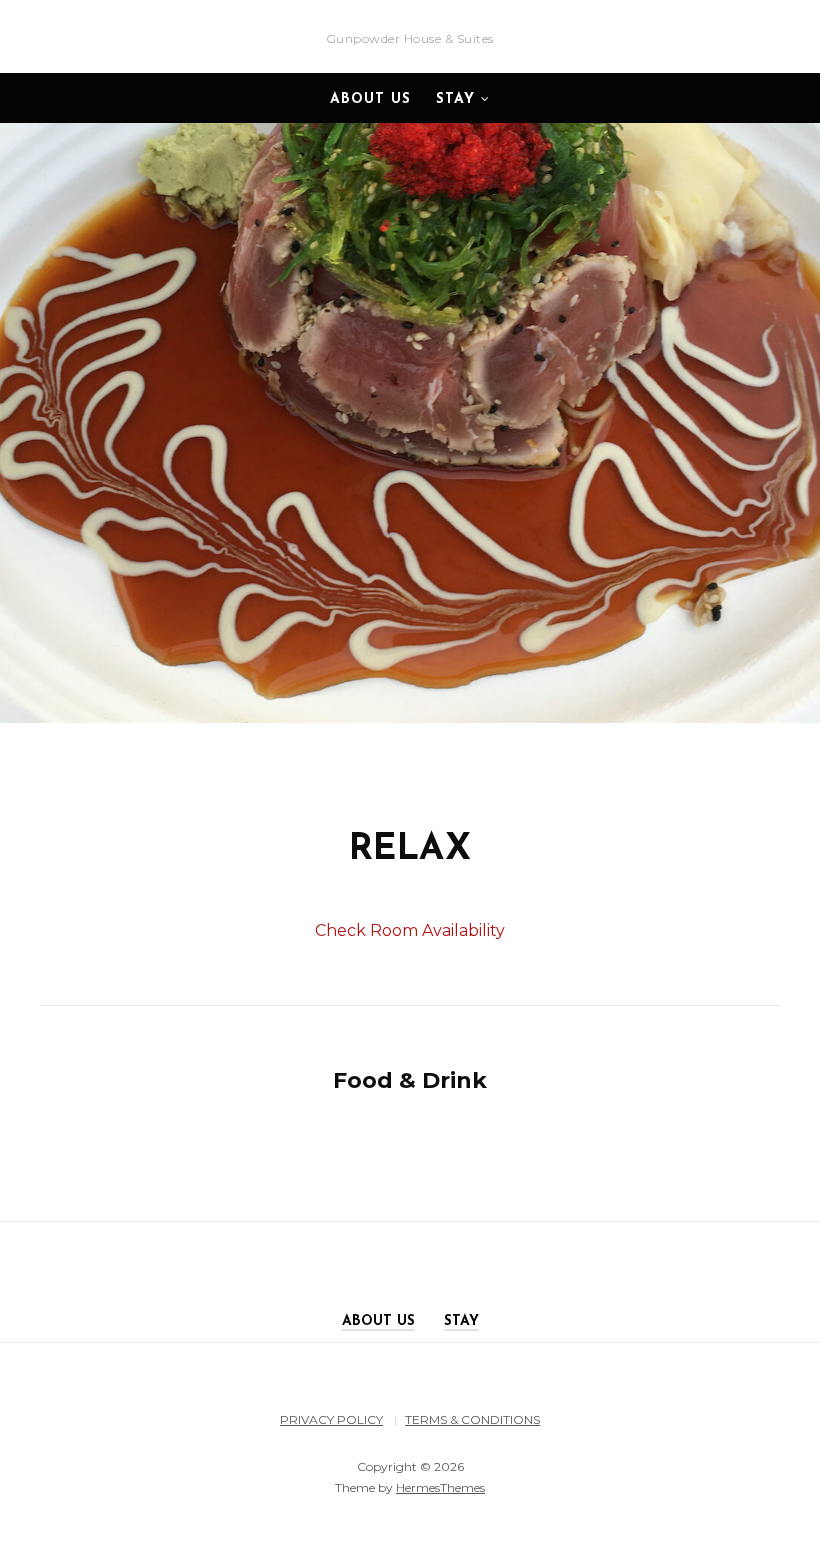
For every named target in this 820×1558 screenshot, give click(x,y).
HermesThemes (440, 1487)
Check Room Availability (410, 930)
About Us (370, 99)
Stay (455, 99)
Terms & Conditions (472, 1419)
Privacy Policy (331, 1419)
